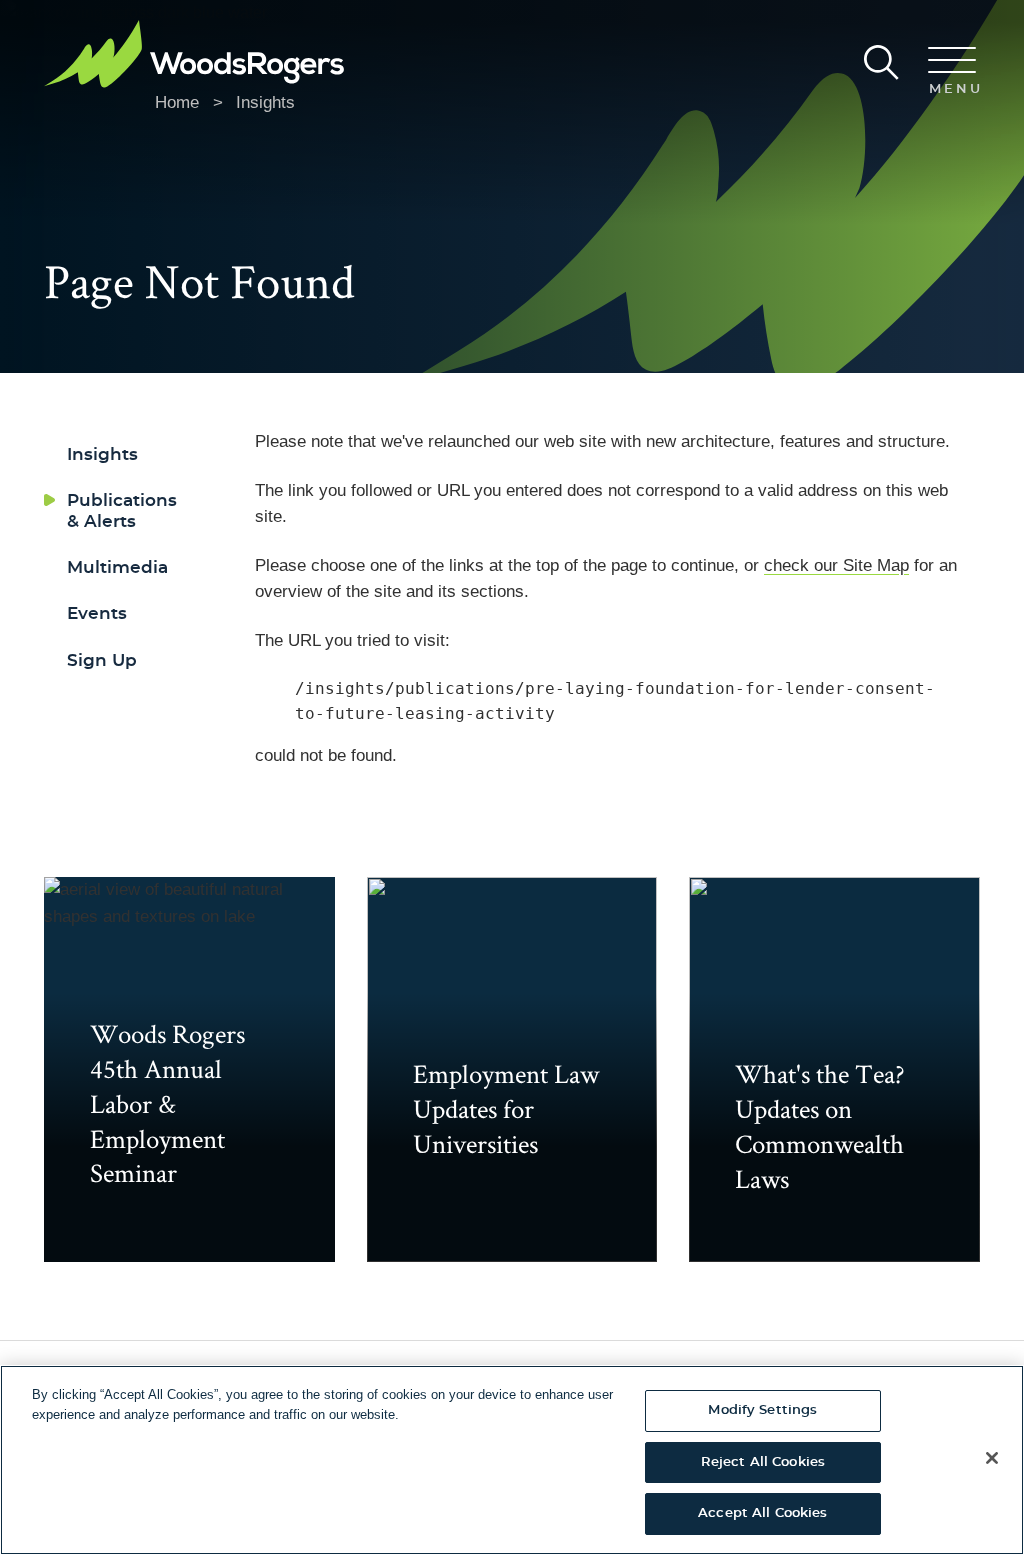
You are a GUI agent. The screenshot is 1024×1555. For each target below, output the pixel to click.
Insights (265, 102)
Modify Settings (762, 1410)
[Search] (881, 62)
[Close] (992, 1458)
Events (97, 613)
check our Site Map (836, 565)
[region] (512, 1460)
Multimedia (117, 567)
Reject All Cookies (763, 1462)
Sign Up (102, 660)
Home (177, 102)
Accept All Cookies (762, 1513)
